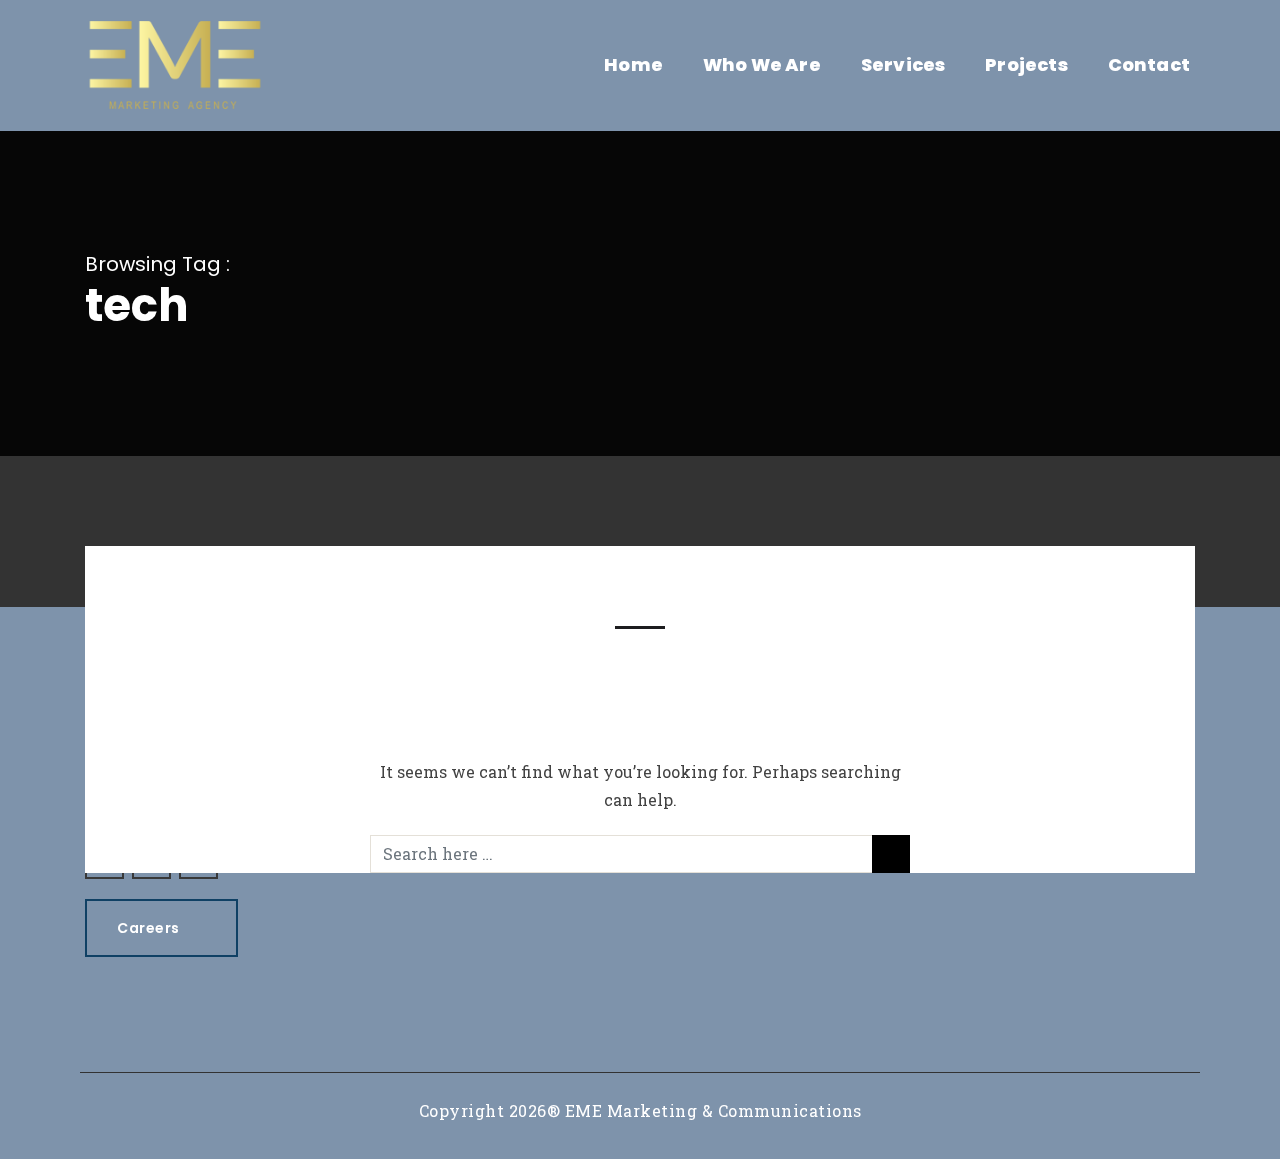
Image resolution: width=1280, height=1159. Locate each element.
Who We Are (762, 64)
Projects (1026, 64)
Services (903, 64)
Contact (1149, 64)
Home (633, 64)
